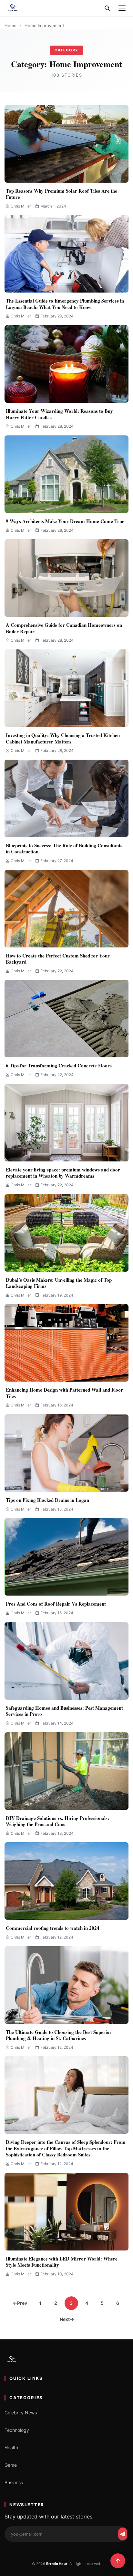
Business (14, 2482)
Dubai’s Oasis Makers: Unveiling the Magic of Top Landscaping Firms (59, 1283)
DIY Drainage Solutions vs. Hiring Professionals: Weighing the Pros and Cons (57, 1821)
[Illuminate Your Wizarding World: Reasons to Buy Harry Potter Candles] (66, 364)
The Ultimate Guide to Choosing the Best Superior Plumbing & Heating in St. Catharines (59, 2035)
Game (11, 2465)
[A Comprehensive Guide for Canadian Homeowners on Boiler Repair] (66, 578)
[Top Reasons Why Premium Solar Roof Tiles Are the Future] (66, 144)
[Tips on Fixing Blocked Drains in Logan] (66, 1453)
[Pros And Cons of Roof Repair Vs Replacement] (66, 1557)
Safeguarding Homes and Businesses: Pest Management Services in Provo (64, 1711)
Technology (17, 2430)
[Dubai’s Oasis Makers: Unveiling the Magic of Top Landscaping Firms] (66, 1233)
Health (11, 2448)
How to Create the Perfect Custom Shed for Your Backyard (58, 959)
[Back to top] (118, 2561)
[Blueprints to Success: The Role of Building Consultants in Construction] (66, 798)
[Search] (107, 8)
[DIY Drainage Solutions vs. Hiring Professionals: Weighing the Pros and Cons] (66, 1771)
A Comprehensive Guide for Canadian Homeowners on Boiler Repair (64, 628)
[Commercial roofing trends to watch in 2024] (66, 1881)
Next (65, 2319)
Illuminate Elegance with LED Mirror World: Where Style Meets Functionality (62, 2262)
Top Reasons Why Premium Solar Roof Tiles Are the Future (61, 194)
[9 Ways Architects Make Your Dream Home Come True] (66, 474)
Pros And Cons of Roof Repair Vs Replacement (56, 1604)
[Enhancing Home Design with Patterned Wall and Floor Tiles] (66, 1343)
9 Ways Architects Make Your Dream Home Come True (65, 521)
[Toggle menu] (122, 8)
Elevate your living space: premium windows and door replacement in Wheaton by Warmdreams (63, 1173)
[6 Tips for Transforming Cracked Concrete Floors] (66, 1019)
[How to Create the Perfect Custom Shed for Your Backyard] (66, 909)
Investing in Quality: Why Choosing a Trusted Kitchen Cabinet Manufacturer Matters (63, 738)
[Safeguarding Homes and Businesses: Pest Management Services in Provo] (66, 1661)
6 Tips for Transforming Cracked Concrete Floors (59, 1065)
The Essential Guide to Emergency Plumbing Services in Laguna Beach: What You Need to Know (65, 304)
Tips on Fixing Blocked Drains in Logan (47, 1500)
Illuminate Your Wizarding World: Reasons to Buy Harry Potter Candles (59, 414)
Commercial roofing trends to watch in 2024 (53, 1928)
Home (10, 26)
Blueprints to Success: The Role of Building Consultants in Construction (64, 849)
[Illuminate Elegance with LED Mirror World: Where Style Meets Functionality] (66, 2212)
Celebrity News (21, 2413)
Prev (22, 2303)
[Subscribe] (123, 2534)
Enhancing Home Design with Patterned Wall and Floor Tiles (64, 1393)
